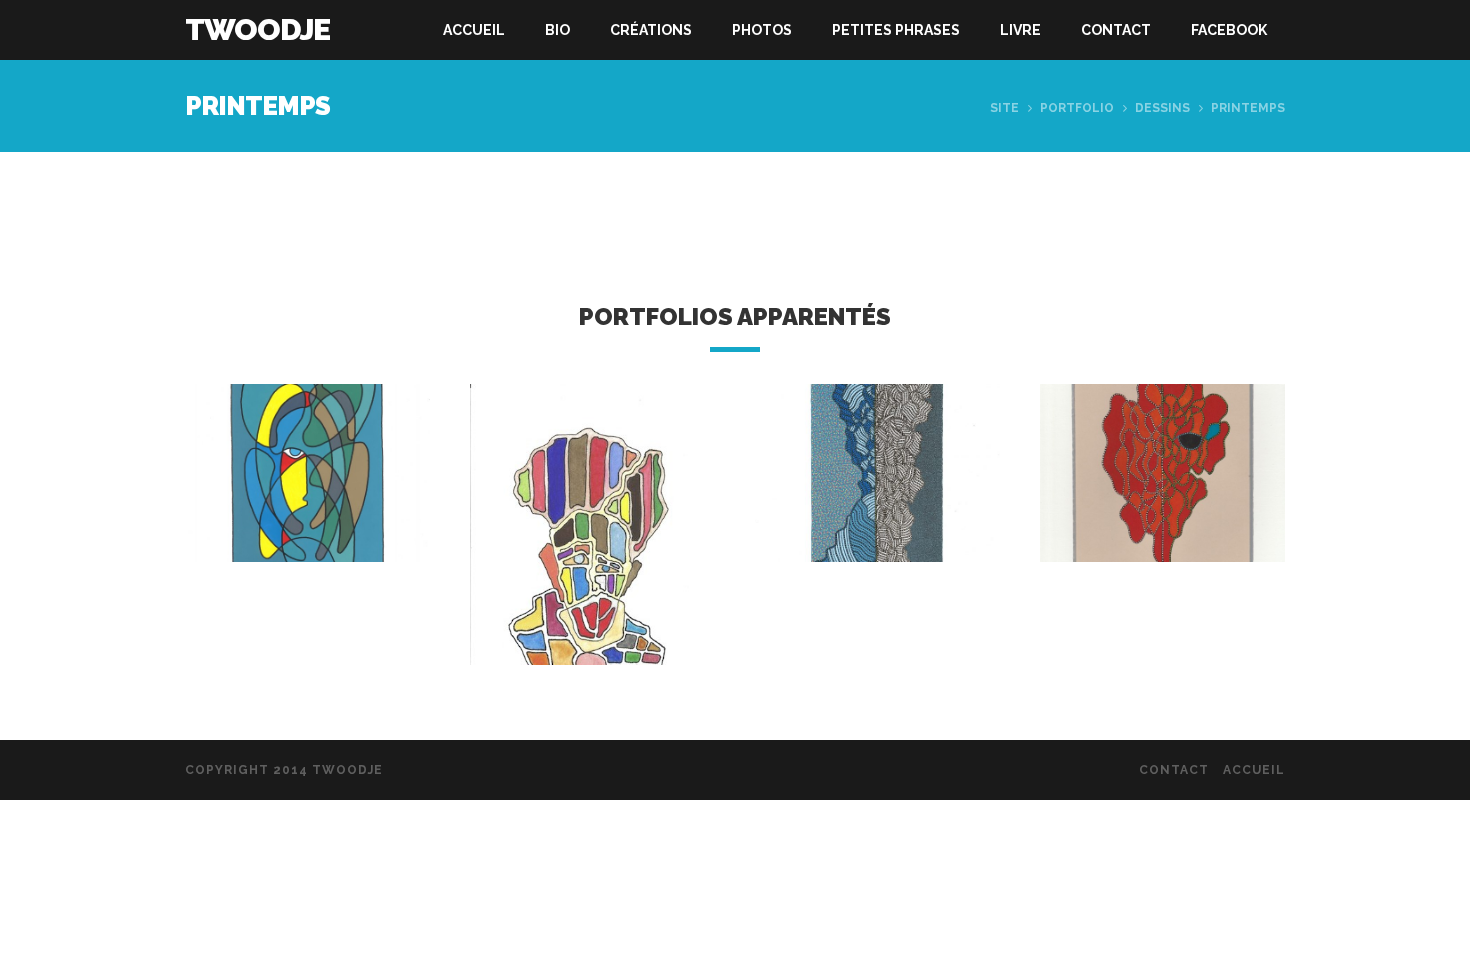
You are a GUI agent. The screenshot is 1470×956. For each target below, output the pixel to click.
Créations (651, 30)
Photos (762, 30)
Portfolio (1077, 108)
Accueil (474, 30)
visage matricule (593, 552)
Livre (1020, 30)
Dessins (1162, 108)
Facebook (1229, 30)
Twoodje (257, 29)
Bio (557, 30)
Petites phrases (896, 30)
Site (1004, 108)
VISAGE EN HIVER (877, 491)
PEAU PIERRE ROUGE (307, 491)
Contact (1116, 30)
